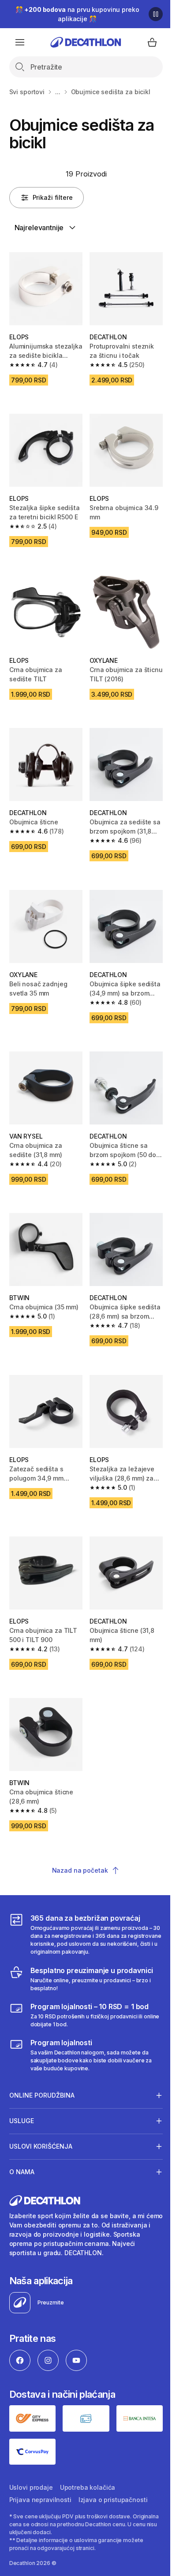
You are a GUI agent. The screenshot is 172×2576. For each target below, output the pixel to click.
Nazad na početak (80, 1870)
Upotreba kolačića (88, 2452)
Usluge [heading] (22, 2088)
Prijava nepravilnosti (40, 2464)
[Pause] (156, 14)
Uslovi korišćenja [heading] (41, 2113)
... (58, 92)
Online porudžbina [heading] (42, 2062)
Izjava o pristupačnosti (113, 2464)
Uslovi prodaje (31, 2452)
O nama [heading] (22, 2139)
